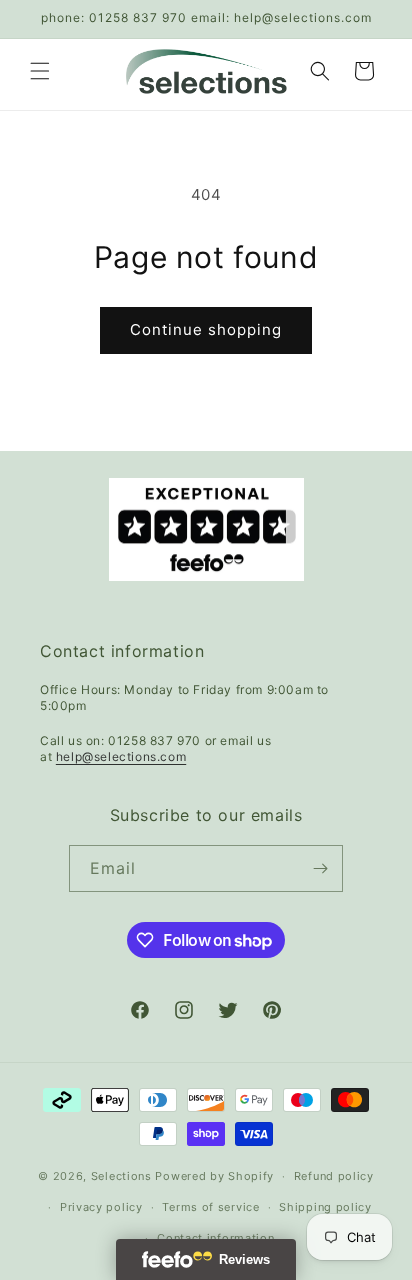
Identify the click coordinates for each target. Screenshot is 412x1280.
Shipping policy (325, 1207)
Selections (121, 1176)
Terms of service (210, 1207)
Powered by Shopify (214, 1176)
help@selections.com (121, 756)
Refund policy (334, 1176)
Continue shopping (206, 329)
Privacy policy (101, 1207)
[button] (40, 71)
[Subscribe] (320, 868)
